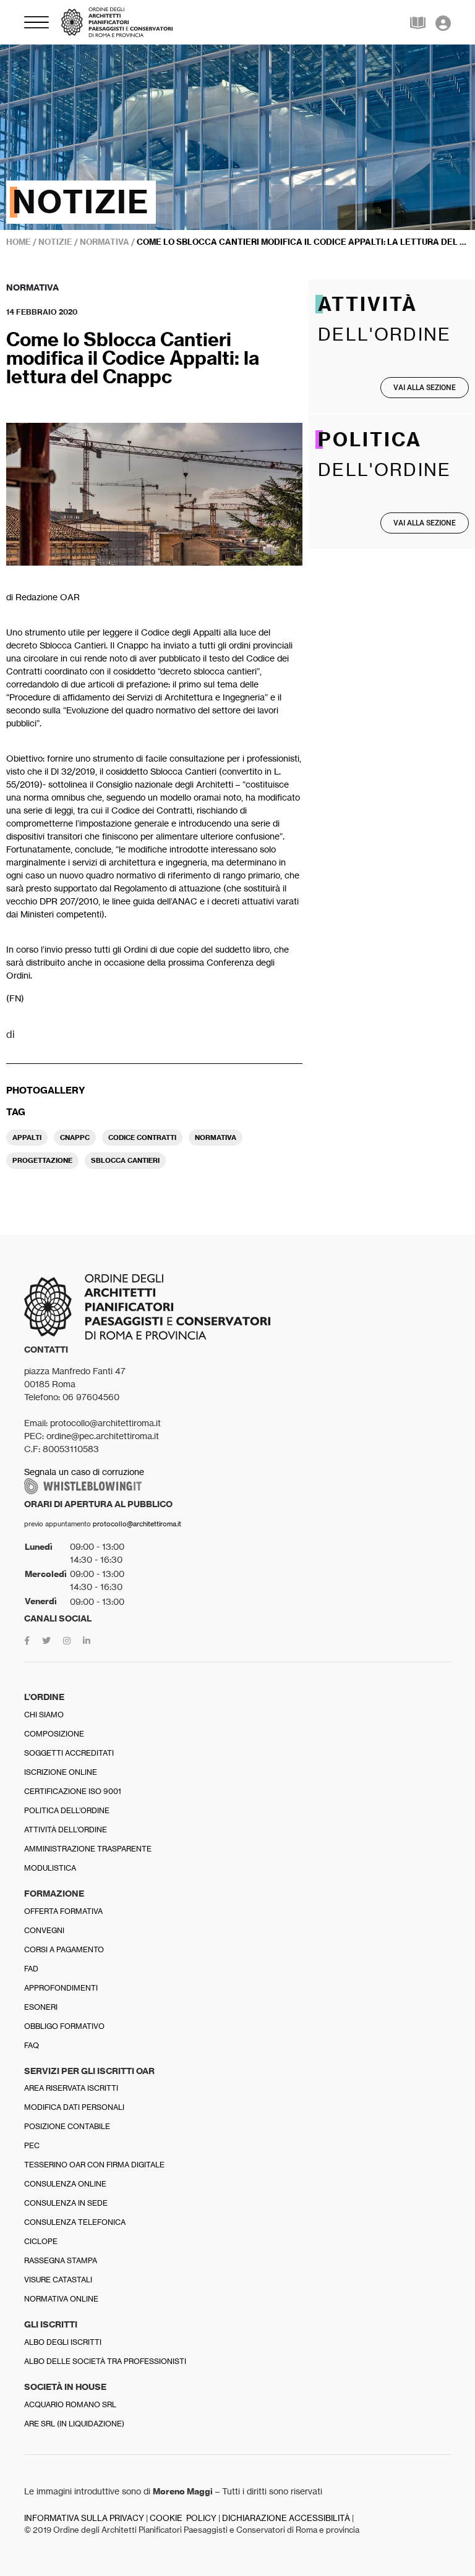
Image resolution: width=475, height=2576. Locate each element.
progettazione (42, 1160)
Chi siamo (44, 1715)
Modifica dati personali (74, 2107)
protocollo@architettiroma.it (137, 1524)
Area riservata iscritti (71, 2088)
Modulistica (50, 1868)
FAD (31, 1969)
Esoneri (41, 2007)
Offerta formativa (63, 1911)
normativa (216, 1137)
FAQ (32, 2045)
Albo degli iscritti (63, 2342)
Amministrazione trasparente (88, 1849)
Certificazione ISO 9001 (73, 1791)
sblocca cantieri (125, 1160)
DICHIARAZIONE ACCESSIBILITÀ (286, 2518)
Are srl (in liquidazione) (74, 2424)
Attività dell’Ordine (66, 1830)
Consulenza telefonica (75, 2222)
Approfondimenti (61, 1988)
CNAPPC (75, 1137)
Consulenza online (65, 2184)
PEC (32, 2145)
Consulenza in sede (66, 2203)
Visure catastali (58, 2280)
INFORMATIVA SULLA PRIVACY (84, 2518)
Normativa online (61, 2299)
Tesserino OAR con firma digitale (94, 2165)
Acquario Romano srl (70, 2404)
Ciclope (41, 2241)
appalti (27, 1137)
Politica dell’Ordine (67, 1810)
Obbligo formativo (64, 2026)
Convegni (44, 1930)
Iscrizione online (61, 1772)
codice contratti (142, 1137)
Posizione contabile (67, 2126)
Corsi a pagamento (64, 1949)
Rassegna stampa (61, 2260)
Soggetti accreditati (69, 1753)
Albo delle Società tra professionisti (105, 2361)
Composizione (54, 1734)
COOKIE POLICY (183, 2518)
